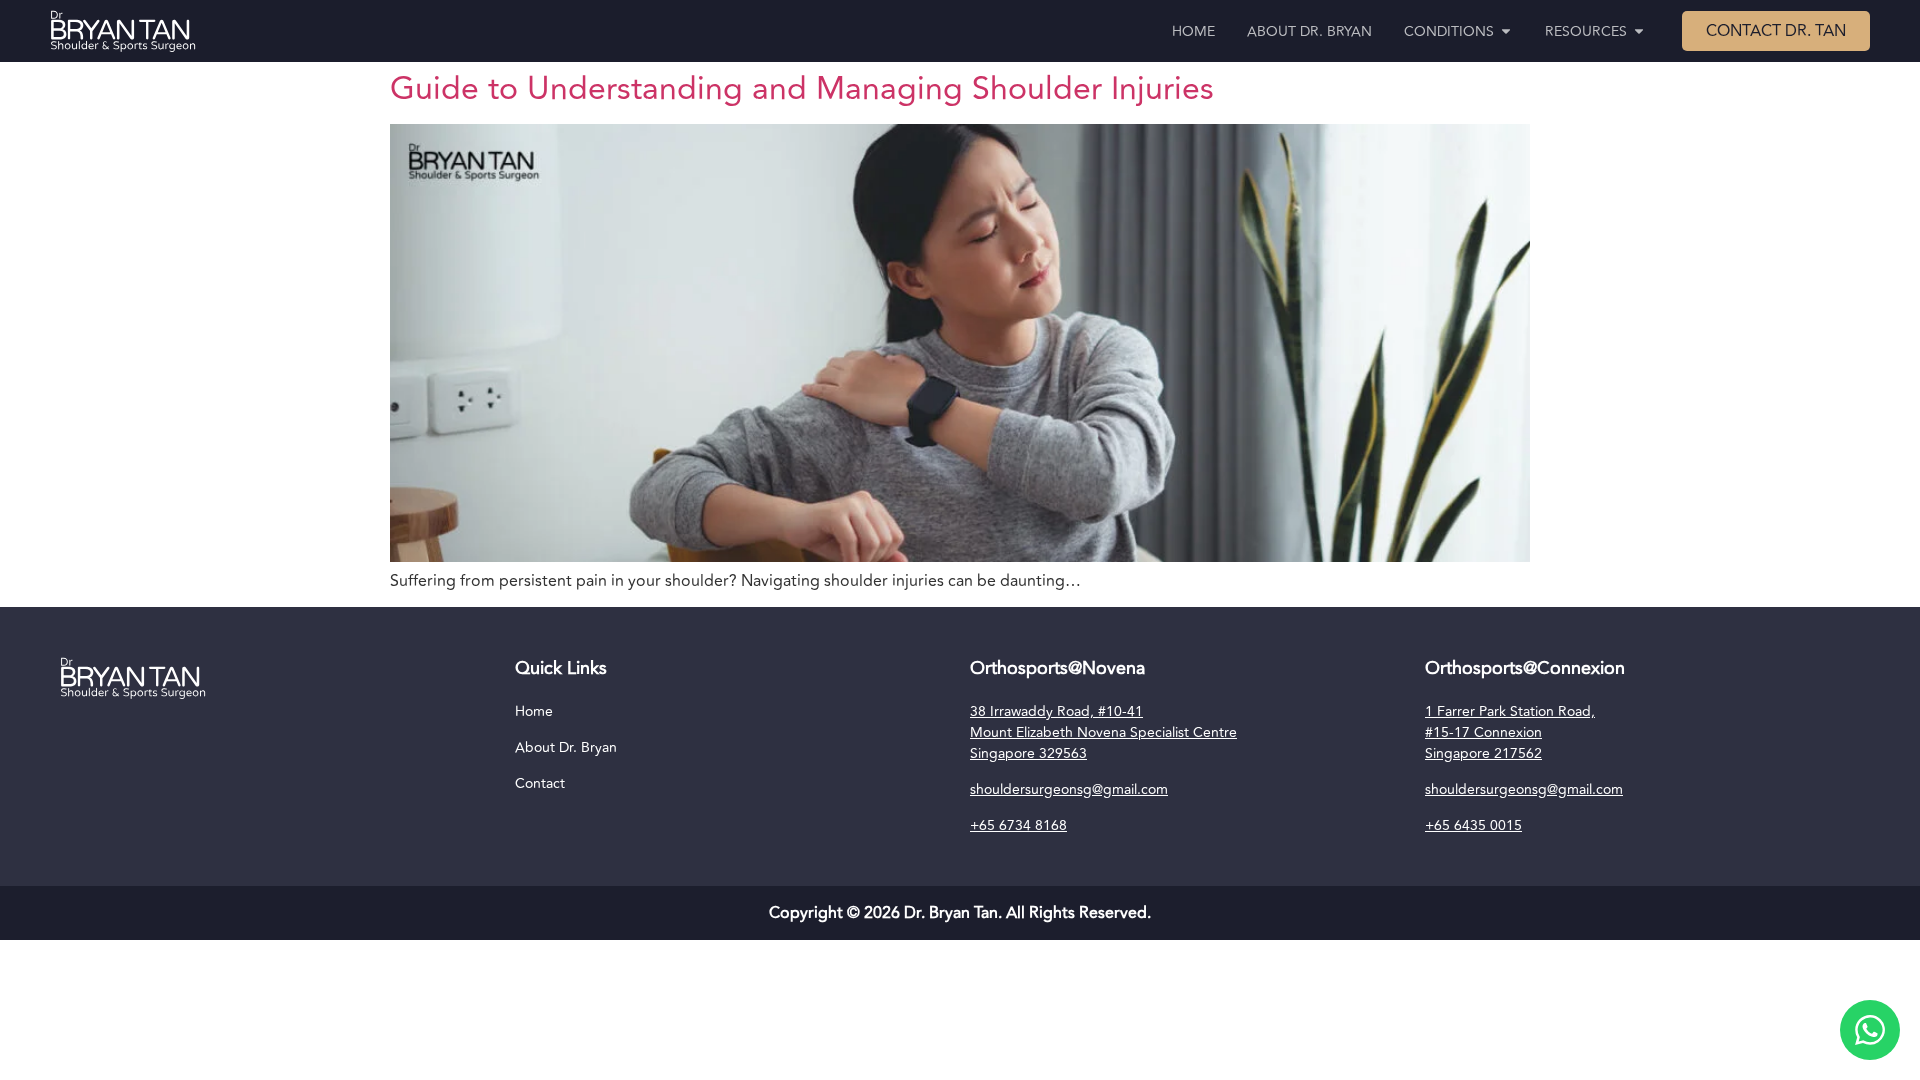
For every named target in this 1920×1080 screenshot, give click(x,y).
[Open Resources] (1639, 31)
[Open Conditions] (1506, 31)
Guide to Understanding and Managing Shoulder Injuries (802, 89)
